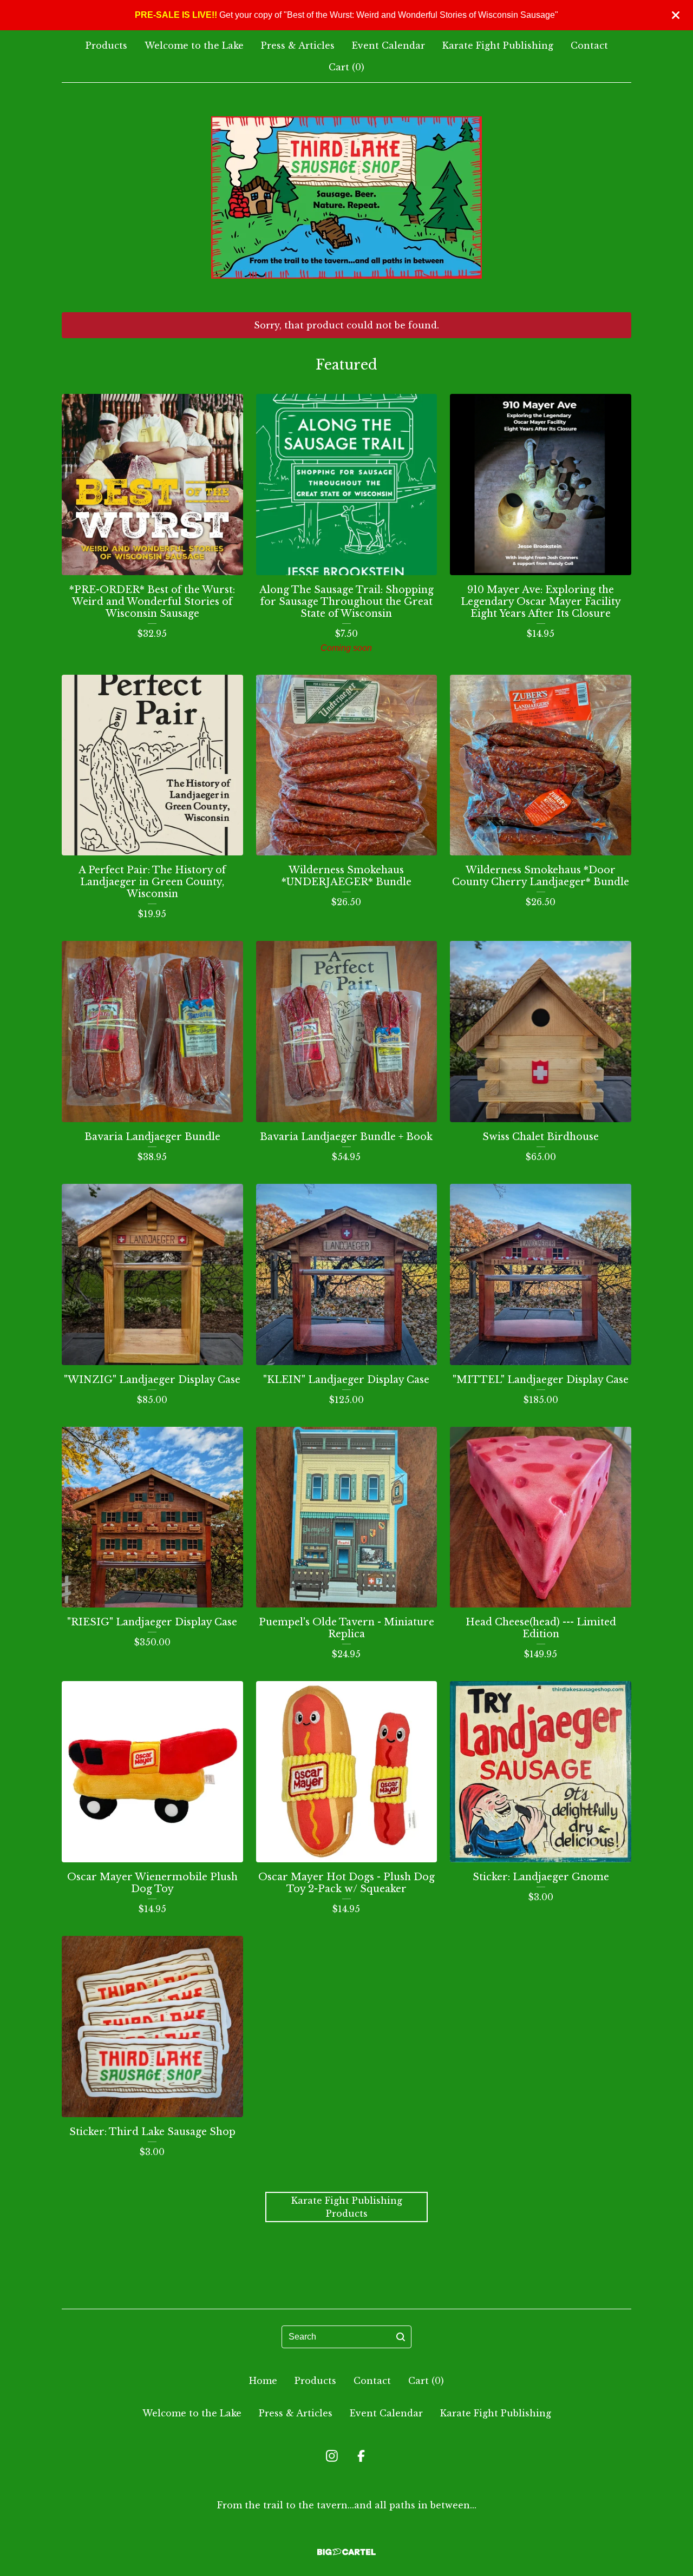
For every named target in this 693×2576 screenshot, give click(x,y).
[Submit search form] (401, 2337)
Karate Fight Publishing (498, 45)
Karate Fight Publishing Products (347, 2207)
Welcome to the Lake (194, 45)
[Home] (346, 197)
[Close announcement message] (676, 15)
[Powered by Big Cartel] (346, 2552)
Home (263, 2381)
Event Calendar (388, 45)
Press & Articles (298, 45)
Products (106, 45)
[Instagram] (332, 2456)
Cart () (346, 67)
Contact (589, 45)
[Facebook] (361, 2456)
